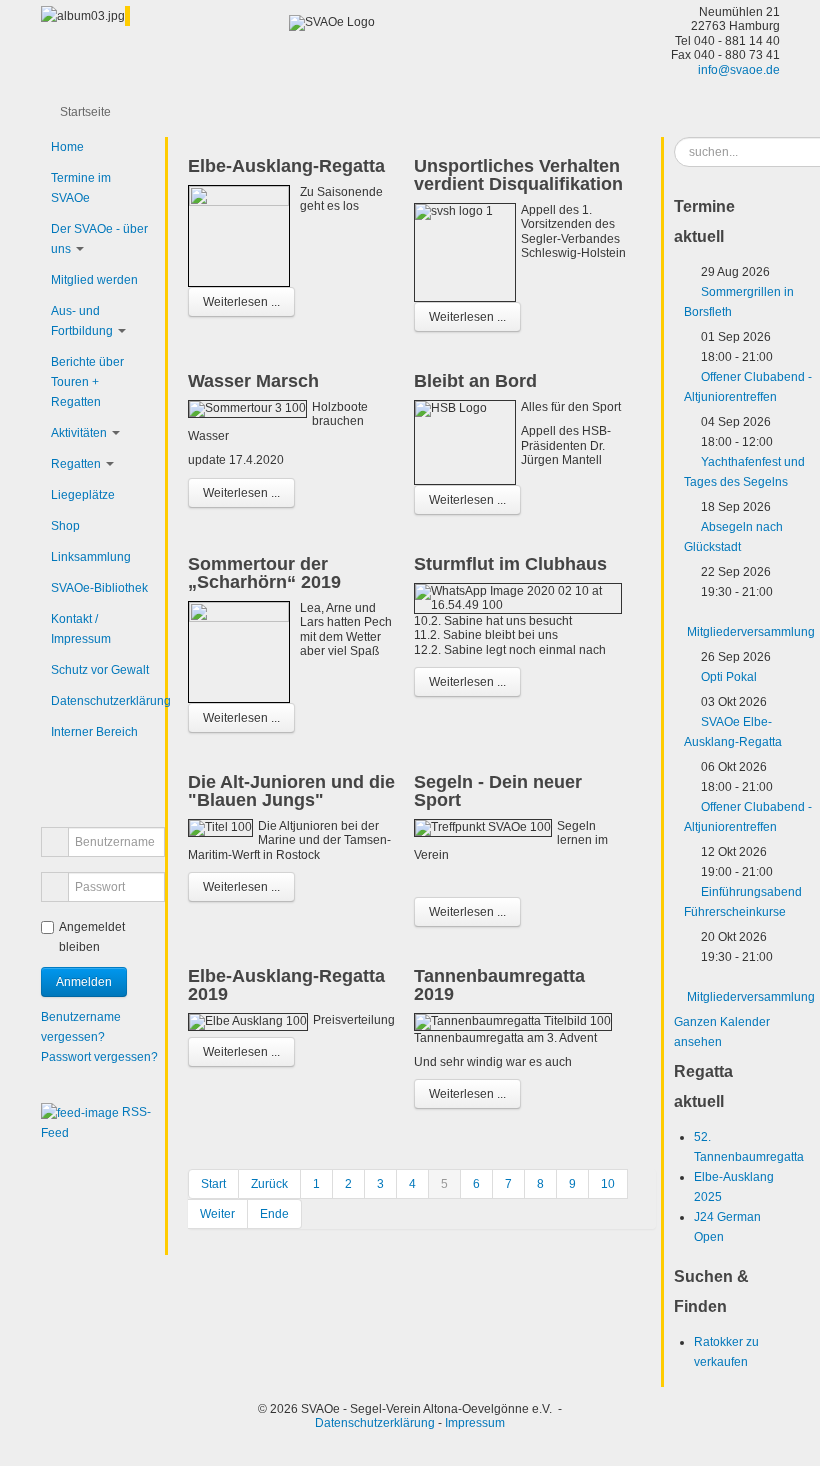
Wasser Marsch (253, 381)
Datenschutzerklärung (103, 701)
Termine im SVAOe (81, 188)
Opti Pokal (729, 677)
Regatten (76, 464)
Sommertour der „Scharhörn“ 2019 (264, 573)
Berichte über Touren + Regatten (87, 382)
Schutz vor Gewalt (100, 670)
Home (67, 147)
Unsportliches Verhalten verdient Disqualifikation (518, 175)
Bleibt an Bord (475, 381)
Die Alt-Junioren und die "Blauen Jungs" (291, 791)
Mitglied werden (94, 280)
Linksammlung (91, 557)
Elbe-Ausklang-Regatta (286, 166)
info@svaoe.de (739, 70)
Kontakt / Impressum (81, 629)
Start (213, 1184)
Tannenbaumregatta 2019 (499, 985)
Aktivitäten (79, 433)
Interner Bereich (94, 732)
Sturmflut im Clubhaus (510, 564)
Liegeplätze (83, 495)
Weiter (217, 1214)
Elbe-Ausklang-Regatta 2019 (286, 985)
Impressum (475, 1423)
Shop (65, 526)
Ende (274, 1214)
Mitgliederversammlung (751, 632)
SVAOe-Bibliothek (99, 588)
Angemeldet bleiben (92, 937)
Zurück (269, 1184)
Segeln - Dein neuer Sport (498, 791)
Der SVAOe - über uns (99, 239)
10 (608, 1184)
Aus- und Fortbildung (82, 321)
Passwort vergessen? (99, 1057)
